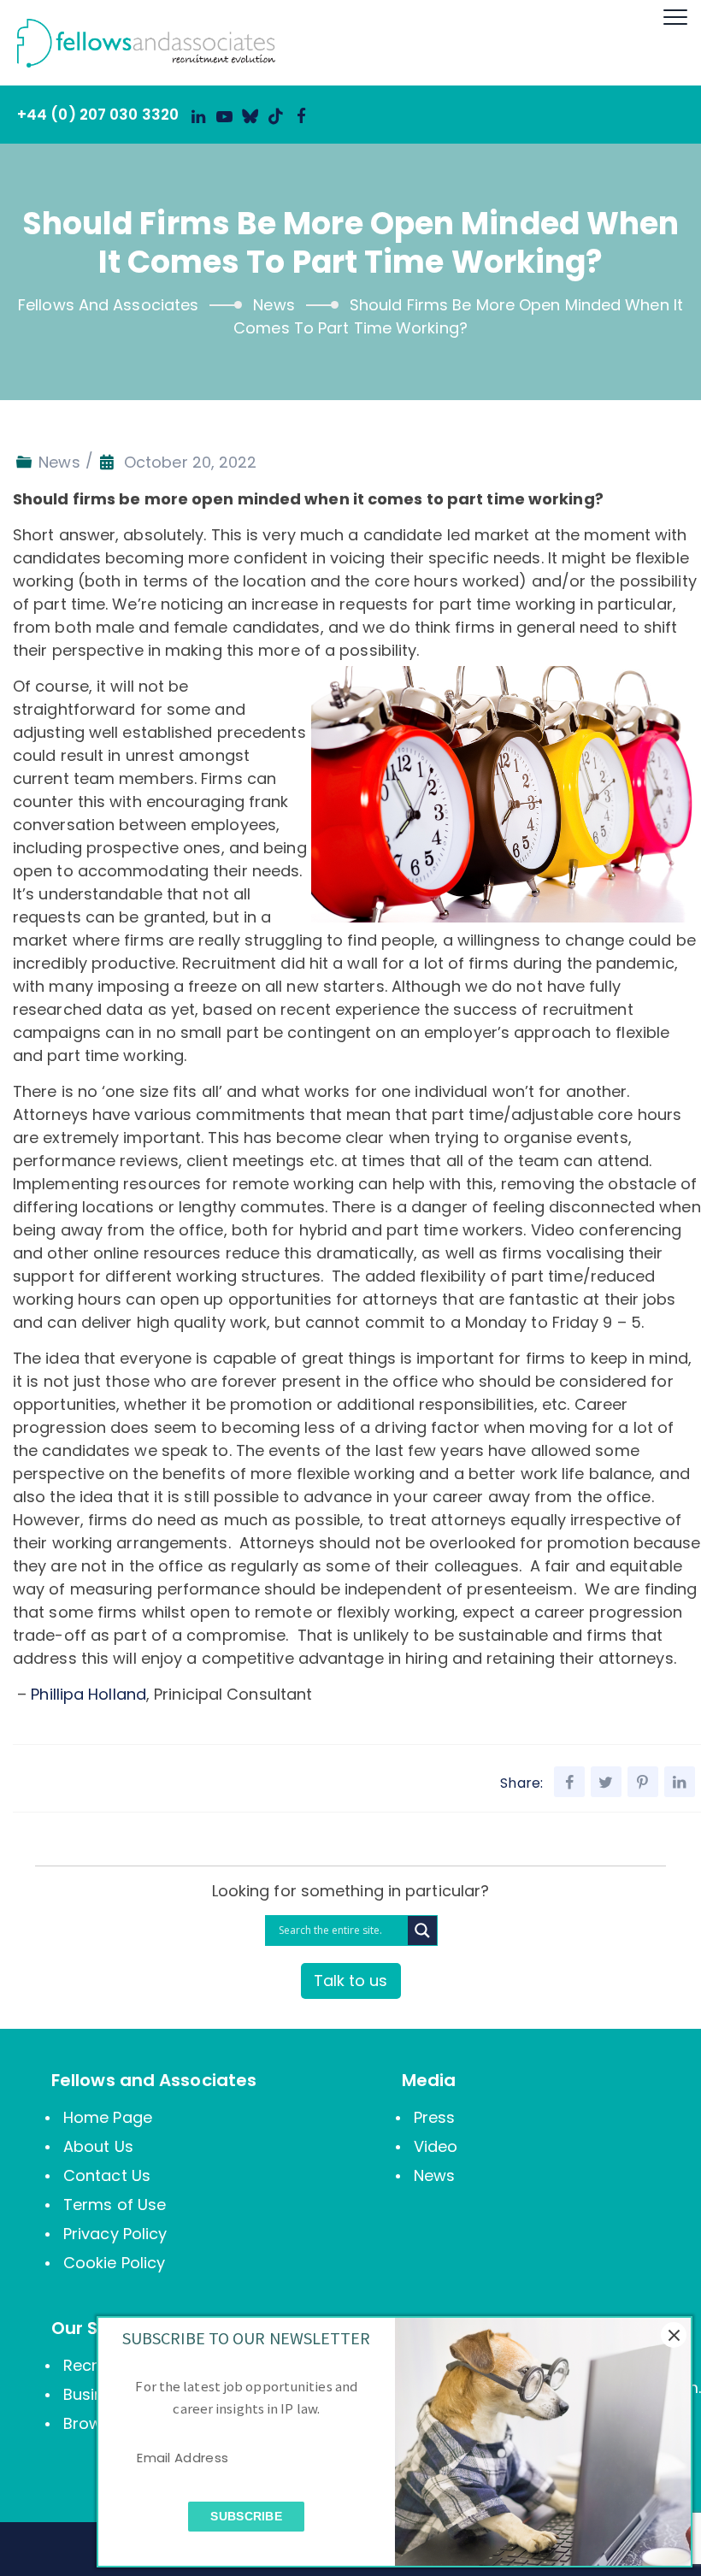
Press (435, 2117)
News (59, 462)
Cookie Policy (114, 2263)
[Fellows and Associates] (138, 43)
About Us (98, 2146)
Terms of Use (115, 2205)
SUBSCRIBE (246, 2516)
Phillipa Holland (88, 1694)
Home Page (108, 2117)
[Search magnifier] (422, 1931)
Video (436, 2146)
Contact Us (107, 2175)
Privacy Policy (115, 2234)
